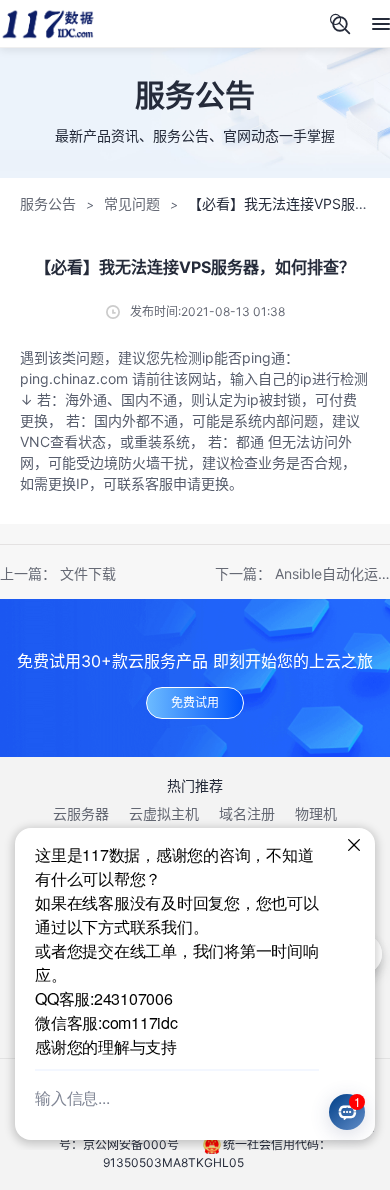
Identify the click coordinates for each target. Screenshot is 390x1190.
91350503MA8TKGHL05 (173, 1162)
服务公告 (48, 203)
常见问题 (132, 203)
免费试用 (195, 702)
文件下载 (88, 573)
